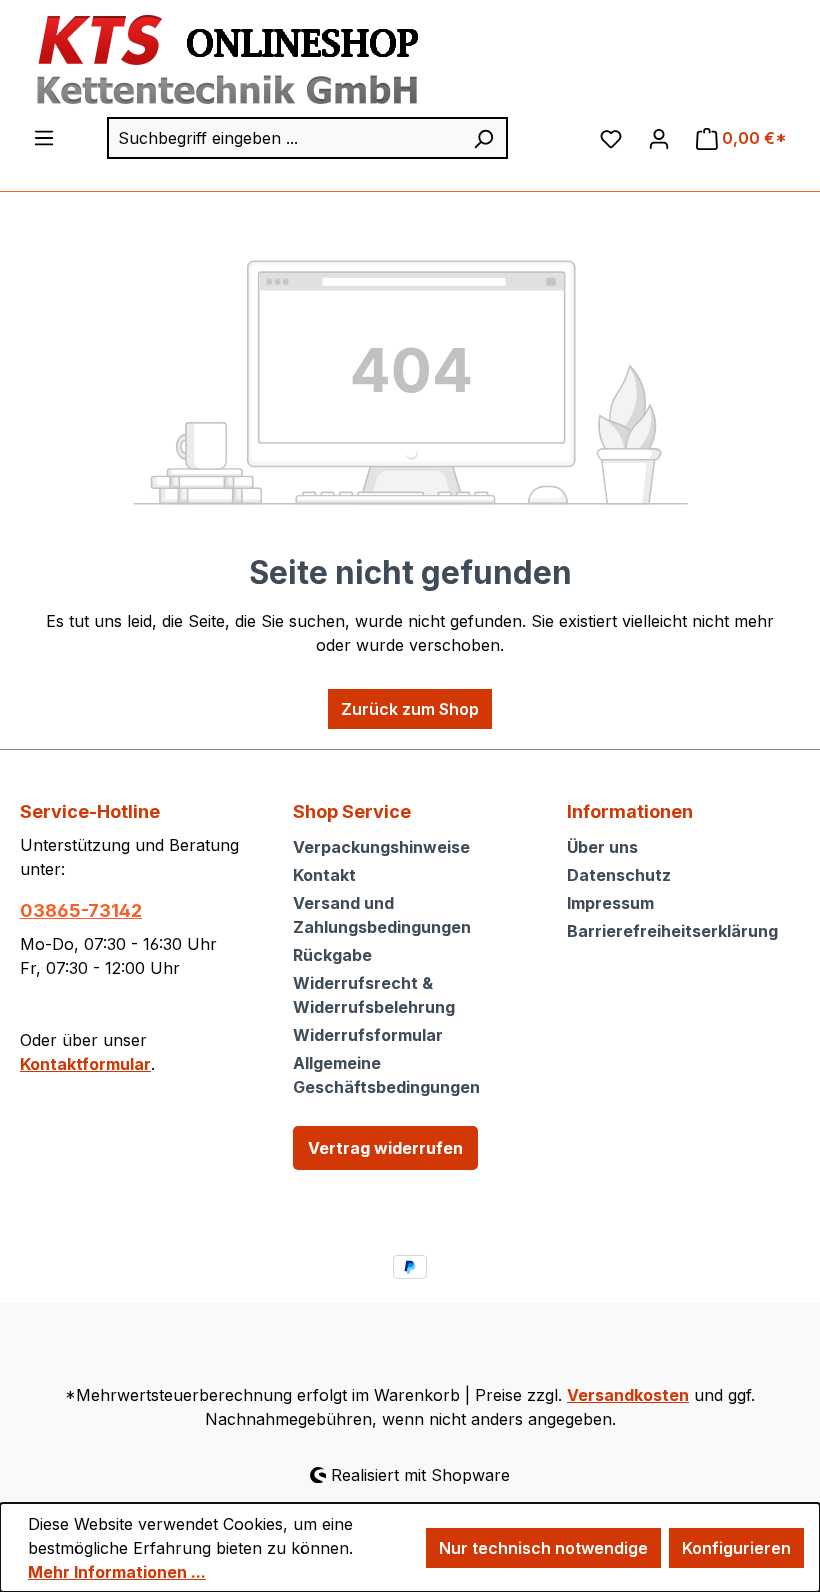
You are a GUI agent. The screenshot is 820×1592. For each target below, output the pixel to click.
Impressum (610, 903)
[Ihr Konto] (659, 138)
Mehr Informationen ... (117, 1572)
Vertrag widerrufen (385, 1148)
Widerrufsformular (368, 1035)
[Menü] (44, 137)
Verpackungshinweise (381, 847)
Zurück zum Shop (410, 709)
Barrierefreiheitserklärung (672, 931)
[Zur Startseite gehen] (222, 61)
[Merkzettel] (611, 138)
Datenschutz (619, 875)
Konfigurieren (736, 1548)
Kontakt (324, 875)
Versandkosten (628, 1395)
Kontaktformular (85, 1064)
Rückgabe (332, 955)
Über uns (602, 847)
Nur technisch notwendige (543, 1548)
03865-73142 (81, 910)
